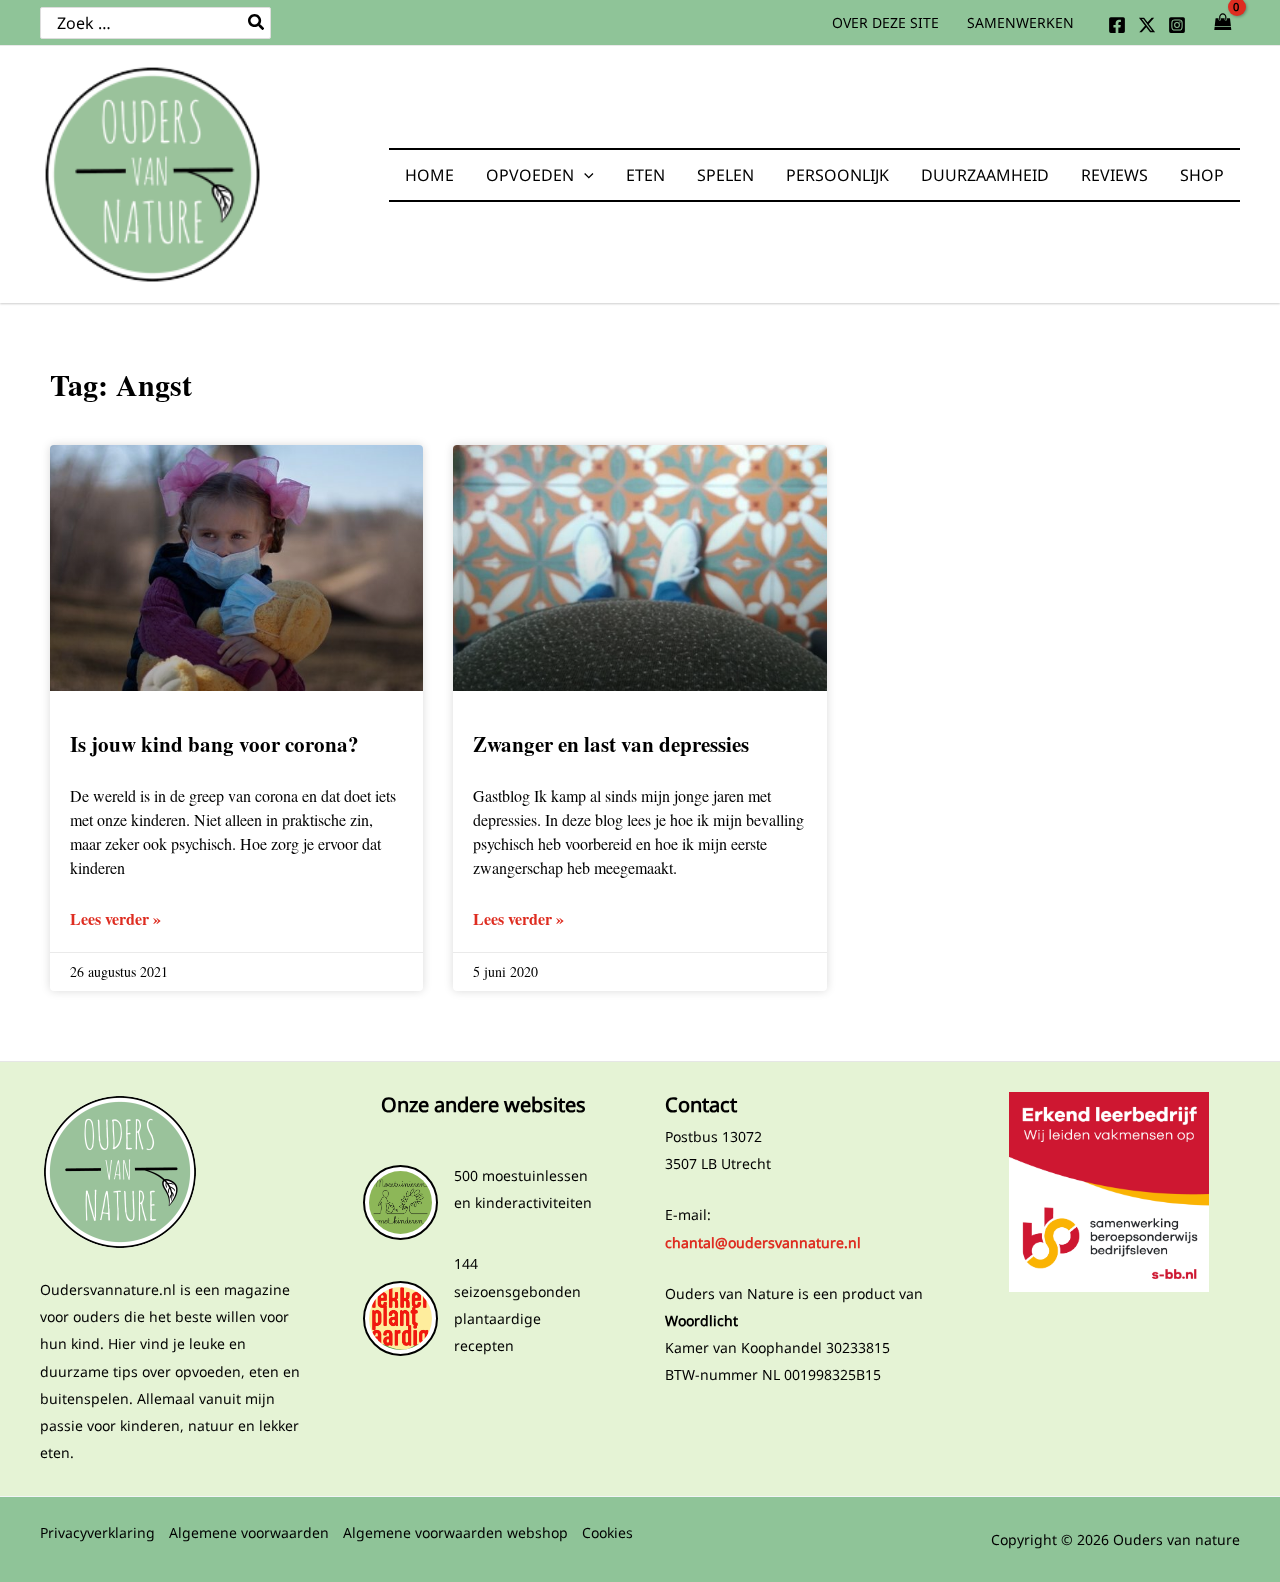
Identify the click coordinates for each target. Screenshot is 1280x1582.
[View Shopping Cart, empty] (1223, 23)
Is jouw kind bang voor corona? (214, 744)
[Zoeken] (257, 23)
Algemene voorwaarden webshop (455, 1532)
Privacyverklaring (97, 1532)
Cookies (607, 1532)
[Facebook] (1117, 25)
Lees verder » (115, 918)
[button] (584, 175)
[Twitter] (1147, 25)
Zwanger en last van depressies (611, 744)
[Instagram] (1177, 25)
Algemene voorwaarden (249, 1532)
